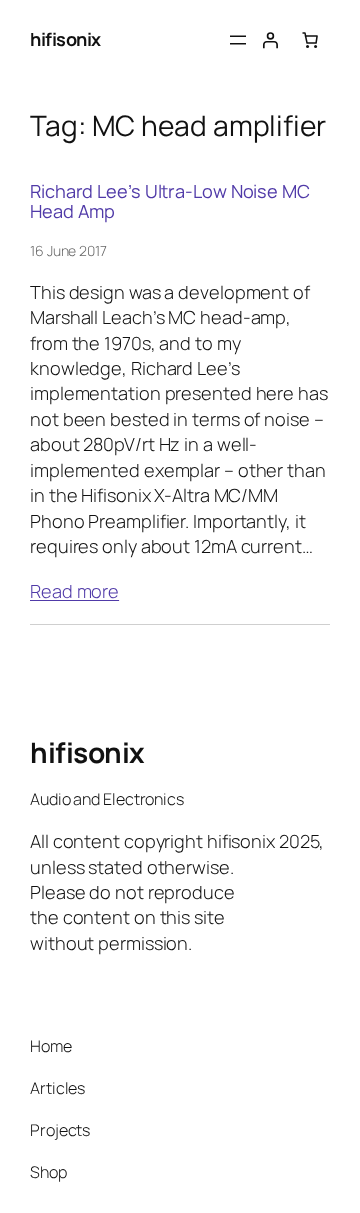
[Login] (270, 40)
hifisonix (65, 39)
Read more (74, 591)
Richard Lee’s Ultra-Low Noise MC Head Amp (170, 201)
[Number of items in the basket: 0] (310, 40)
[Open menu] (238, 40)
